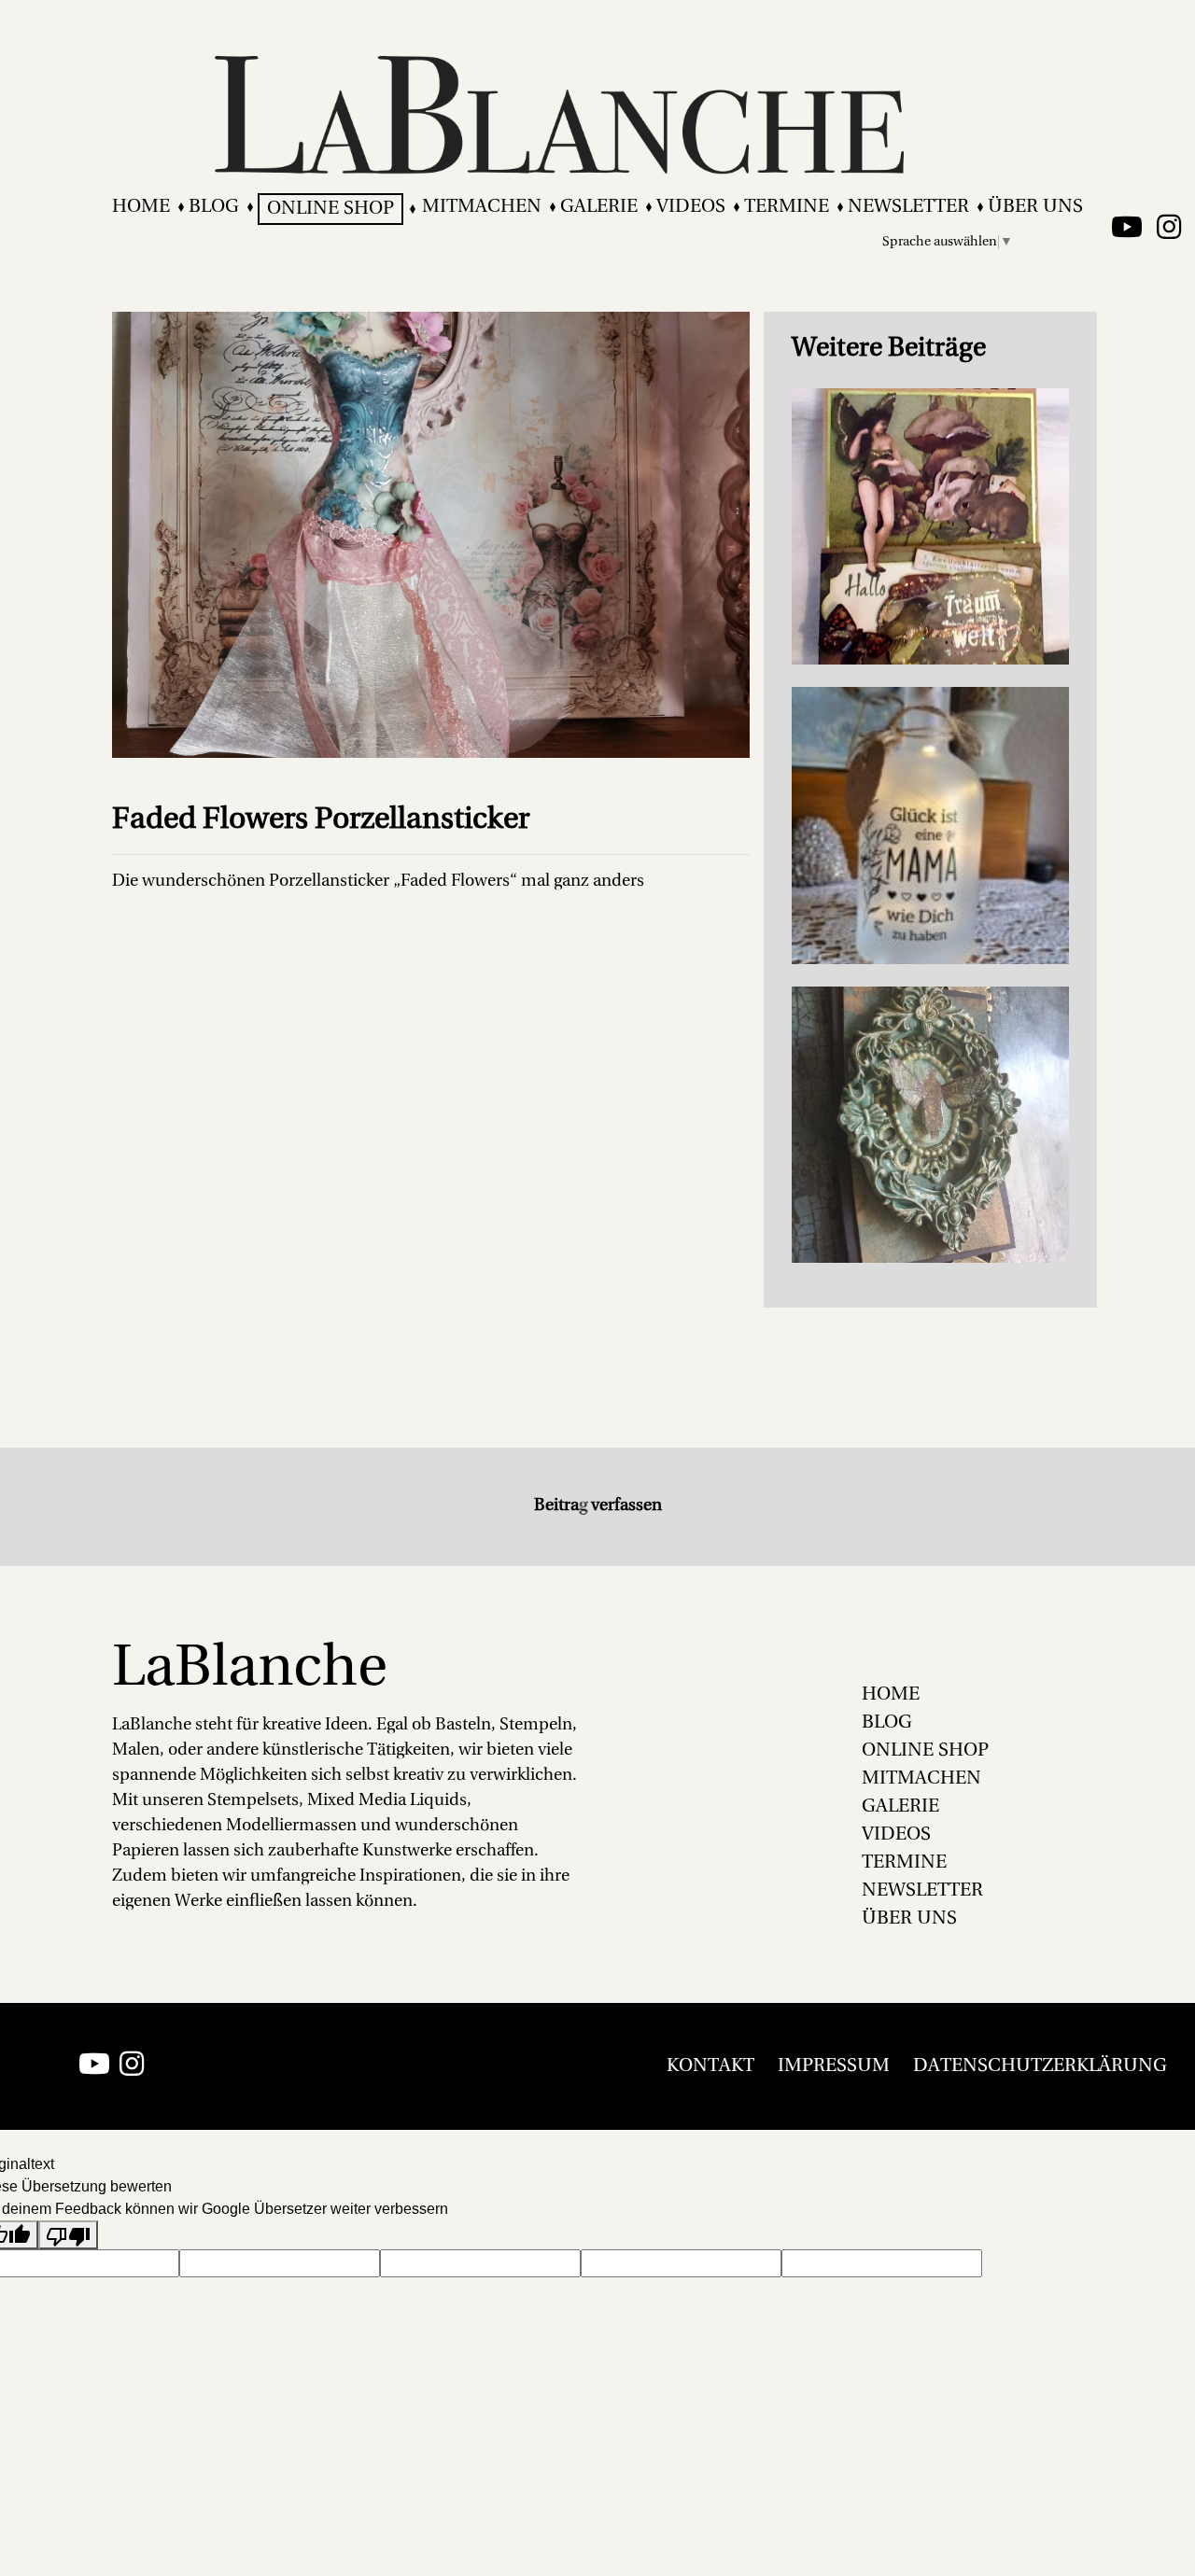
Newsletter (908, 207)
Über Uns (1035, 207)
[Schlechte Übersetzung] (68, 2235)
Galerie (599, 207)
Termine (787, 207)
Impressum (834, 2066)
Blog (214, 207)
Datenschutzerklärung (1040, 2066)
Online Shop (330, 209)
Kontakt (710, 2066)
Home (141, 207)
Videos (691, 207)
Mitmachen (482, 207)
